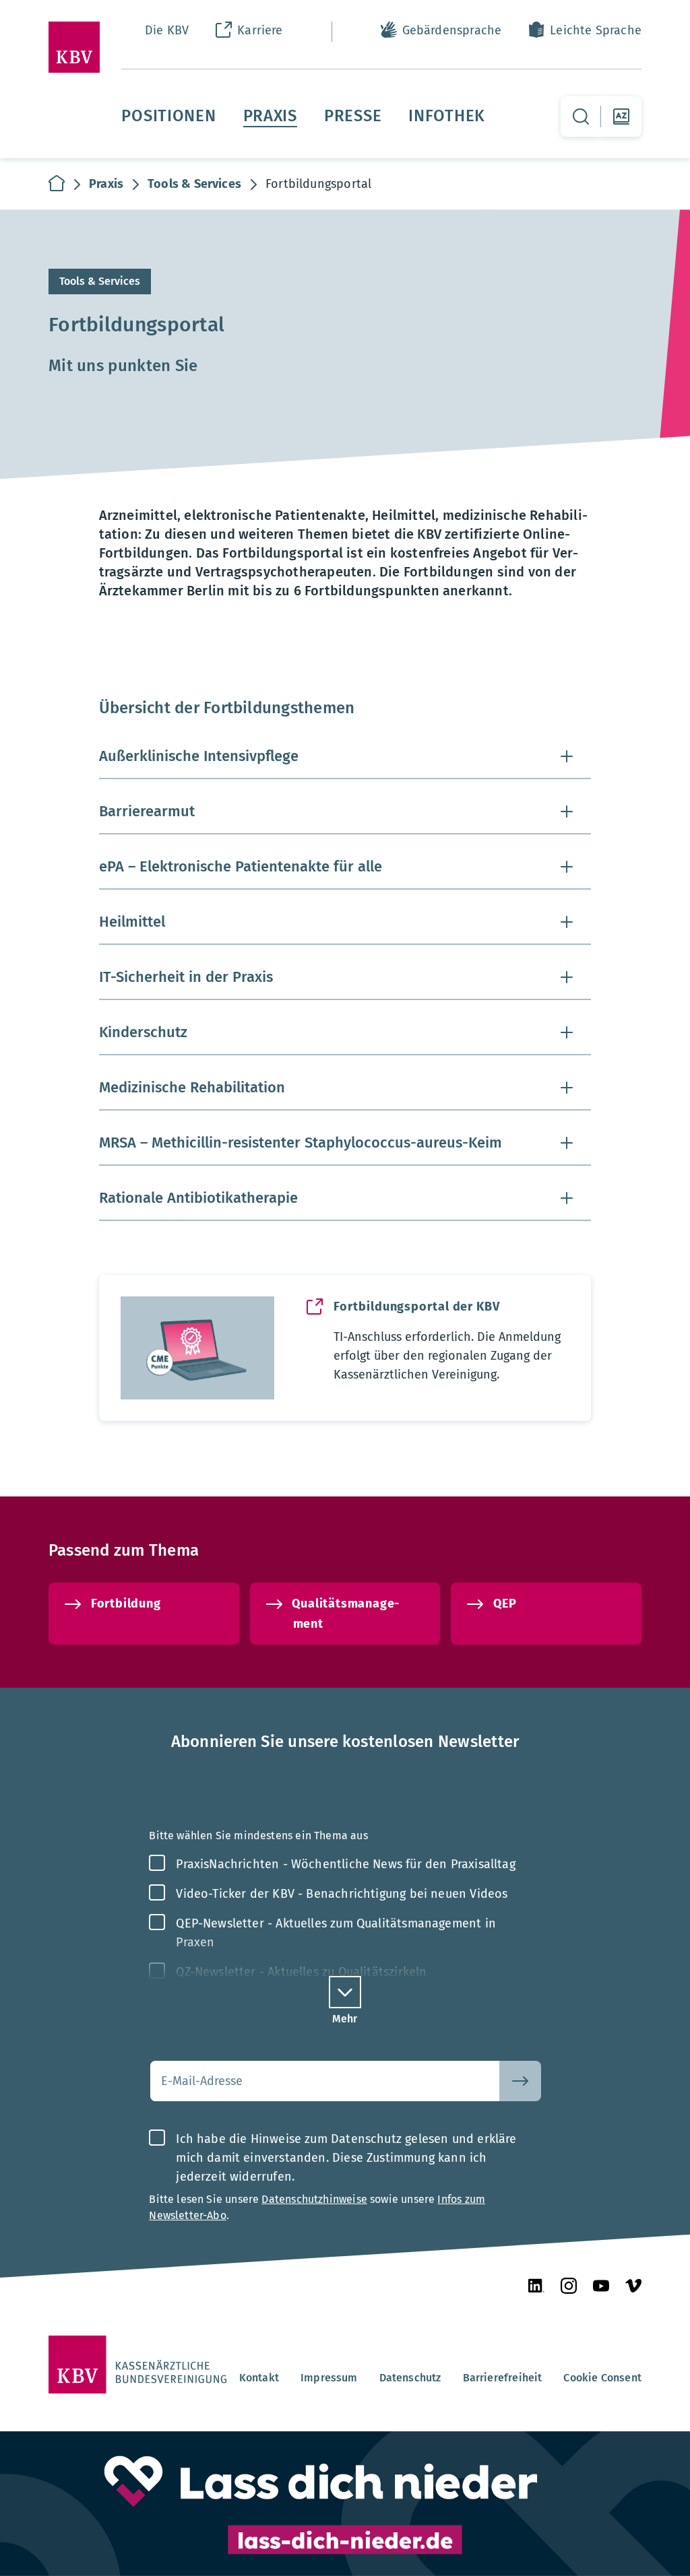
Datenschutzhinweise (314, 2199)
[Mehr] (345, 1992)
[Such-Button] (520, 2081)
